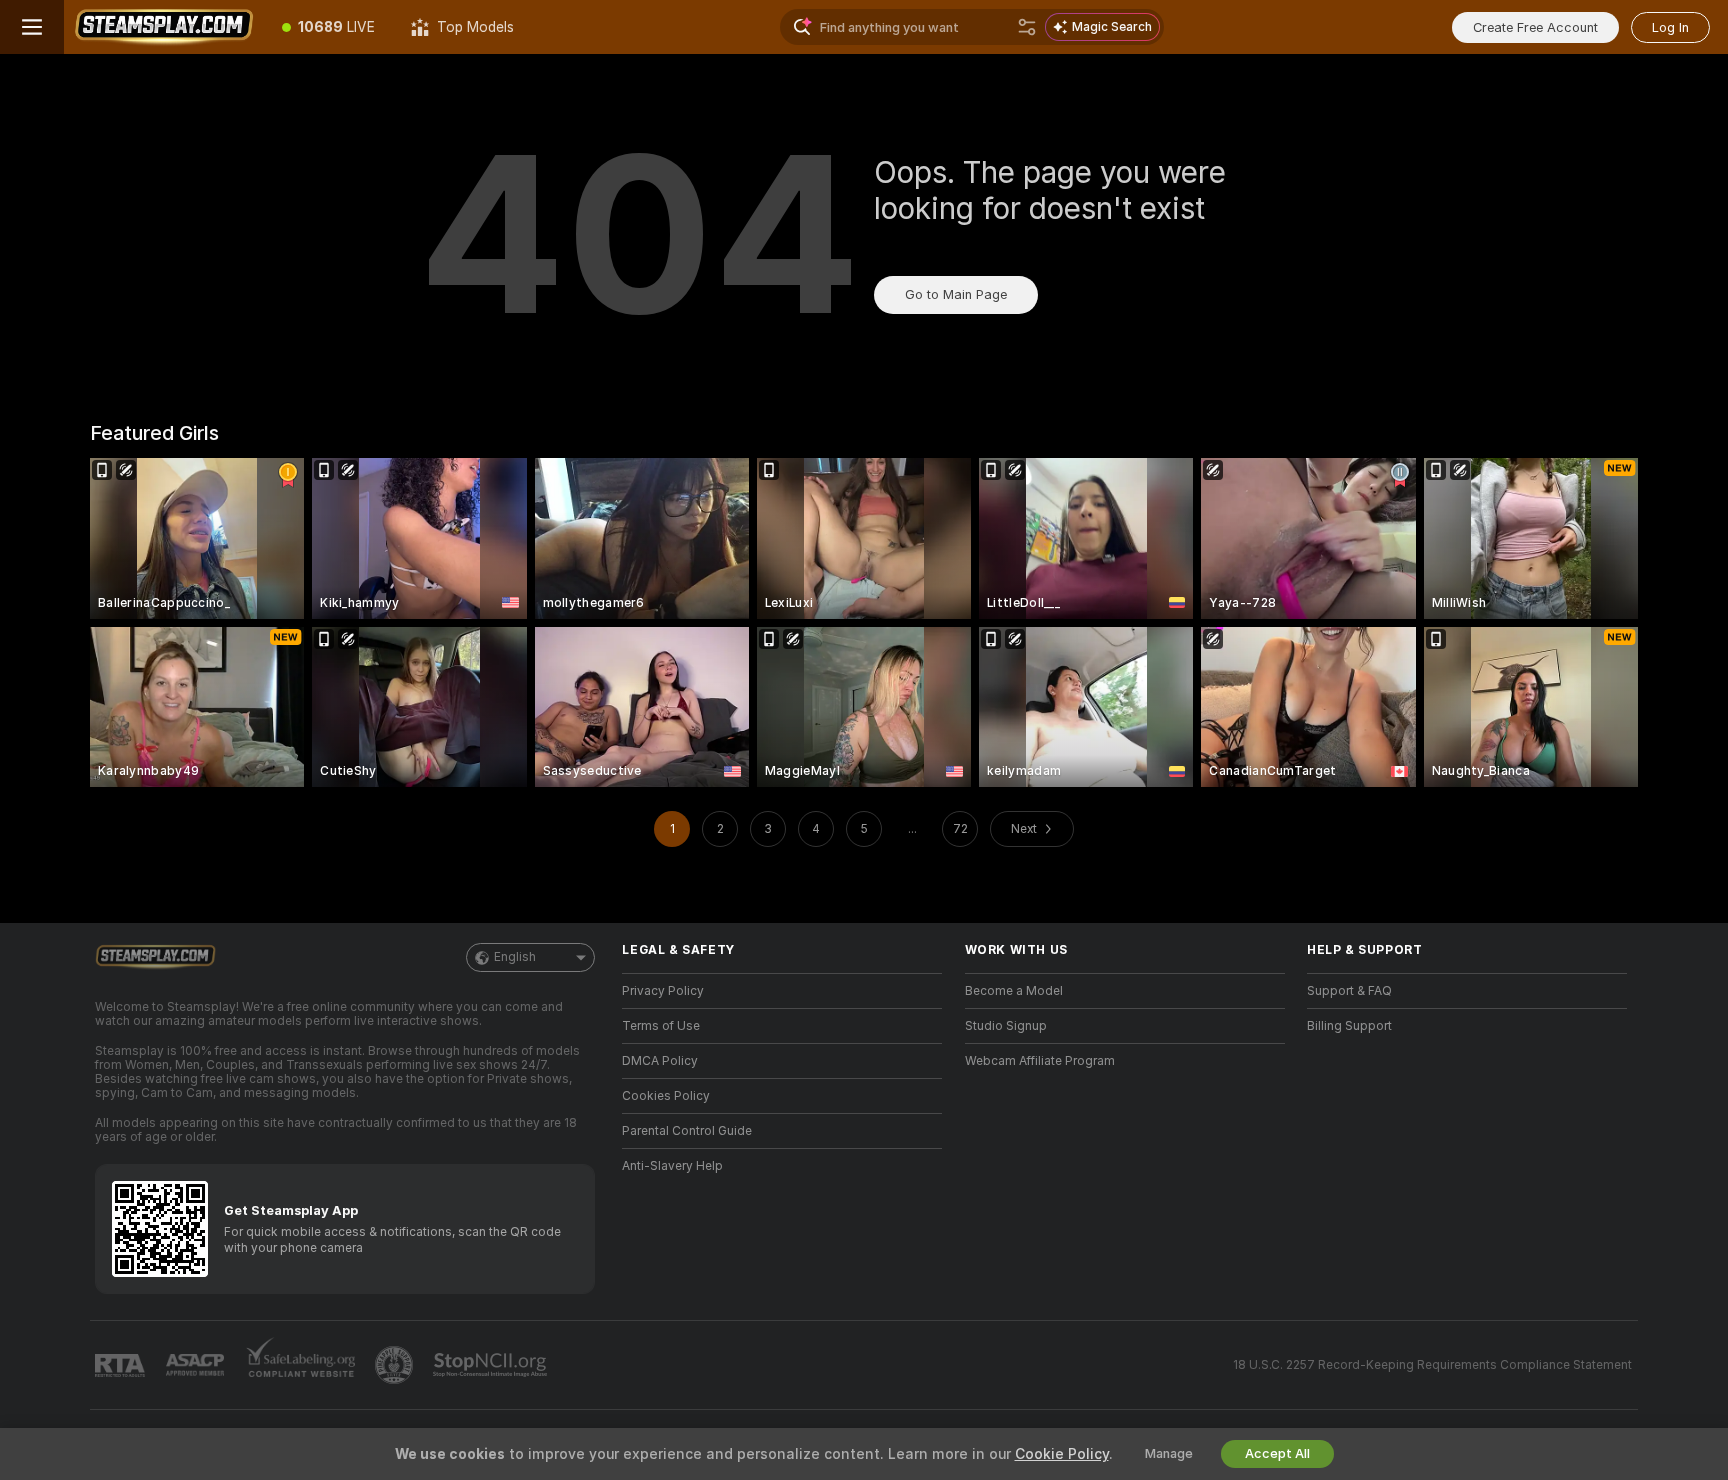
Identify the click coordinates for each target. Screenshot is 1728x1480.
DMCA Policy (660, 1061)
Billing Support (1349, 1026)
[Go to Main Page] (164, 27)
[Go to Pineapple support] (396, 1365)
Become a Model (1014, 991)
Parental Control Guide (687, 1131)
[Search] (1027, 27)
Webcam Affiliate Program (1040, 1061)
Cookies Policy (666, 1096)
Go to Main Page (956, 294)
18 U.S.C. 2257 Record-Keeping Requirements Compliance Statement (1432, 1365)
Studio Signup (1006, 1026)
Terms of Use (661, 1026)
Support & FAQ (1349, 991)
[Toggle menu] (32, 27)
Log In (1670, 27)
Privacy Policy (663, 991)
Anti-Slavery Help (672, 1166)
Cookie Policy (1062, 1454)
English (515, 957)
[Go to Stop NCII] (492, 1365)
